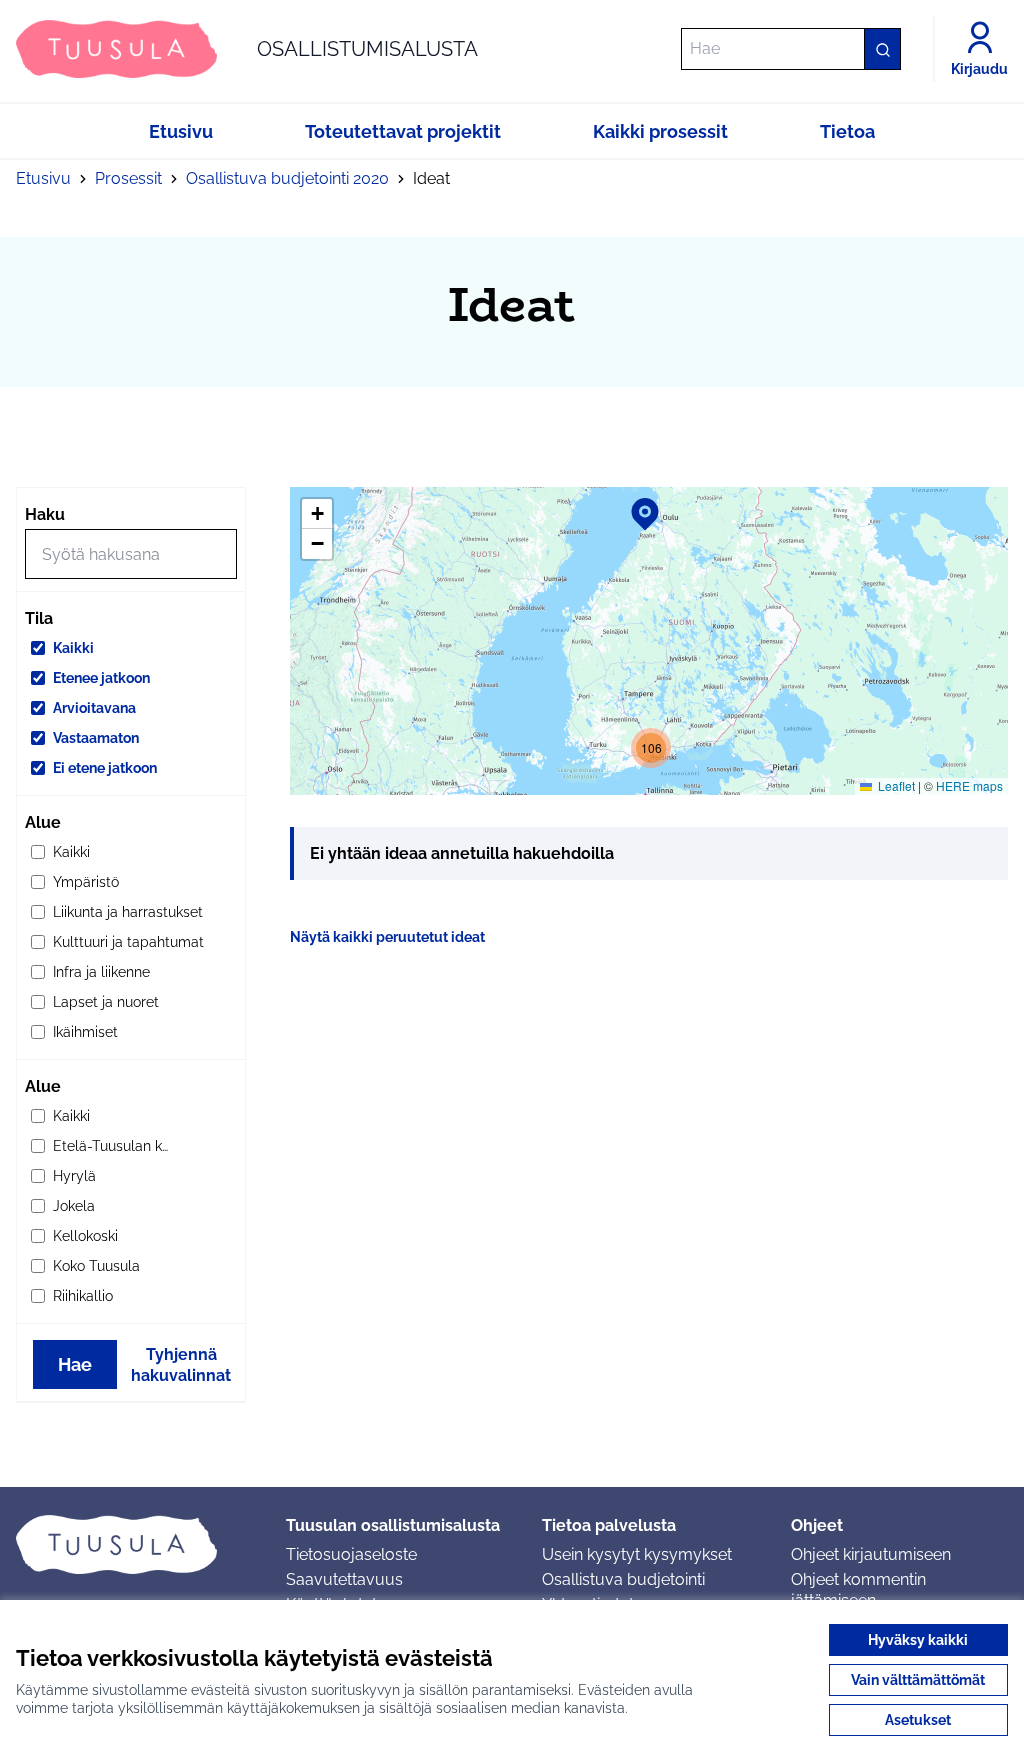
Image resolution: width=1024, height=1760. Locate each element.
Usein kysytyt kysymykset (637, 1554)
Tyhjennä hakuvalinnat (181, 1365)
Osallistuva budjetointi (623, 1579)
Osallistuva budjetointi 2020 (287, 178)
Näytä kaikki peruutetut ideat (387, 937)
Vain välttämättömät (918, 1680)
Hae (75, 1364)
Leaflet (895, 785)
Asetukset (918, 1720)
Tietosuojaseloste (351, 1554)
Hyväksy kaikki (918, 1640)
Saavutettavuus (344, 1579)
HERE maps (969, 785)
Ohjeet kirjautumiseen (871, 1554)
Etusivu (43, 178)
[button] (633, 501)
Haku (45, 514)
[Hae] (882, 49)
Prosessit (128, 178)
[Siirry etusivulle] (135, 1544)
